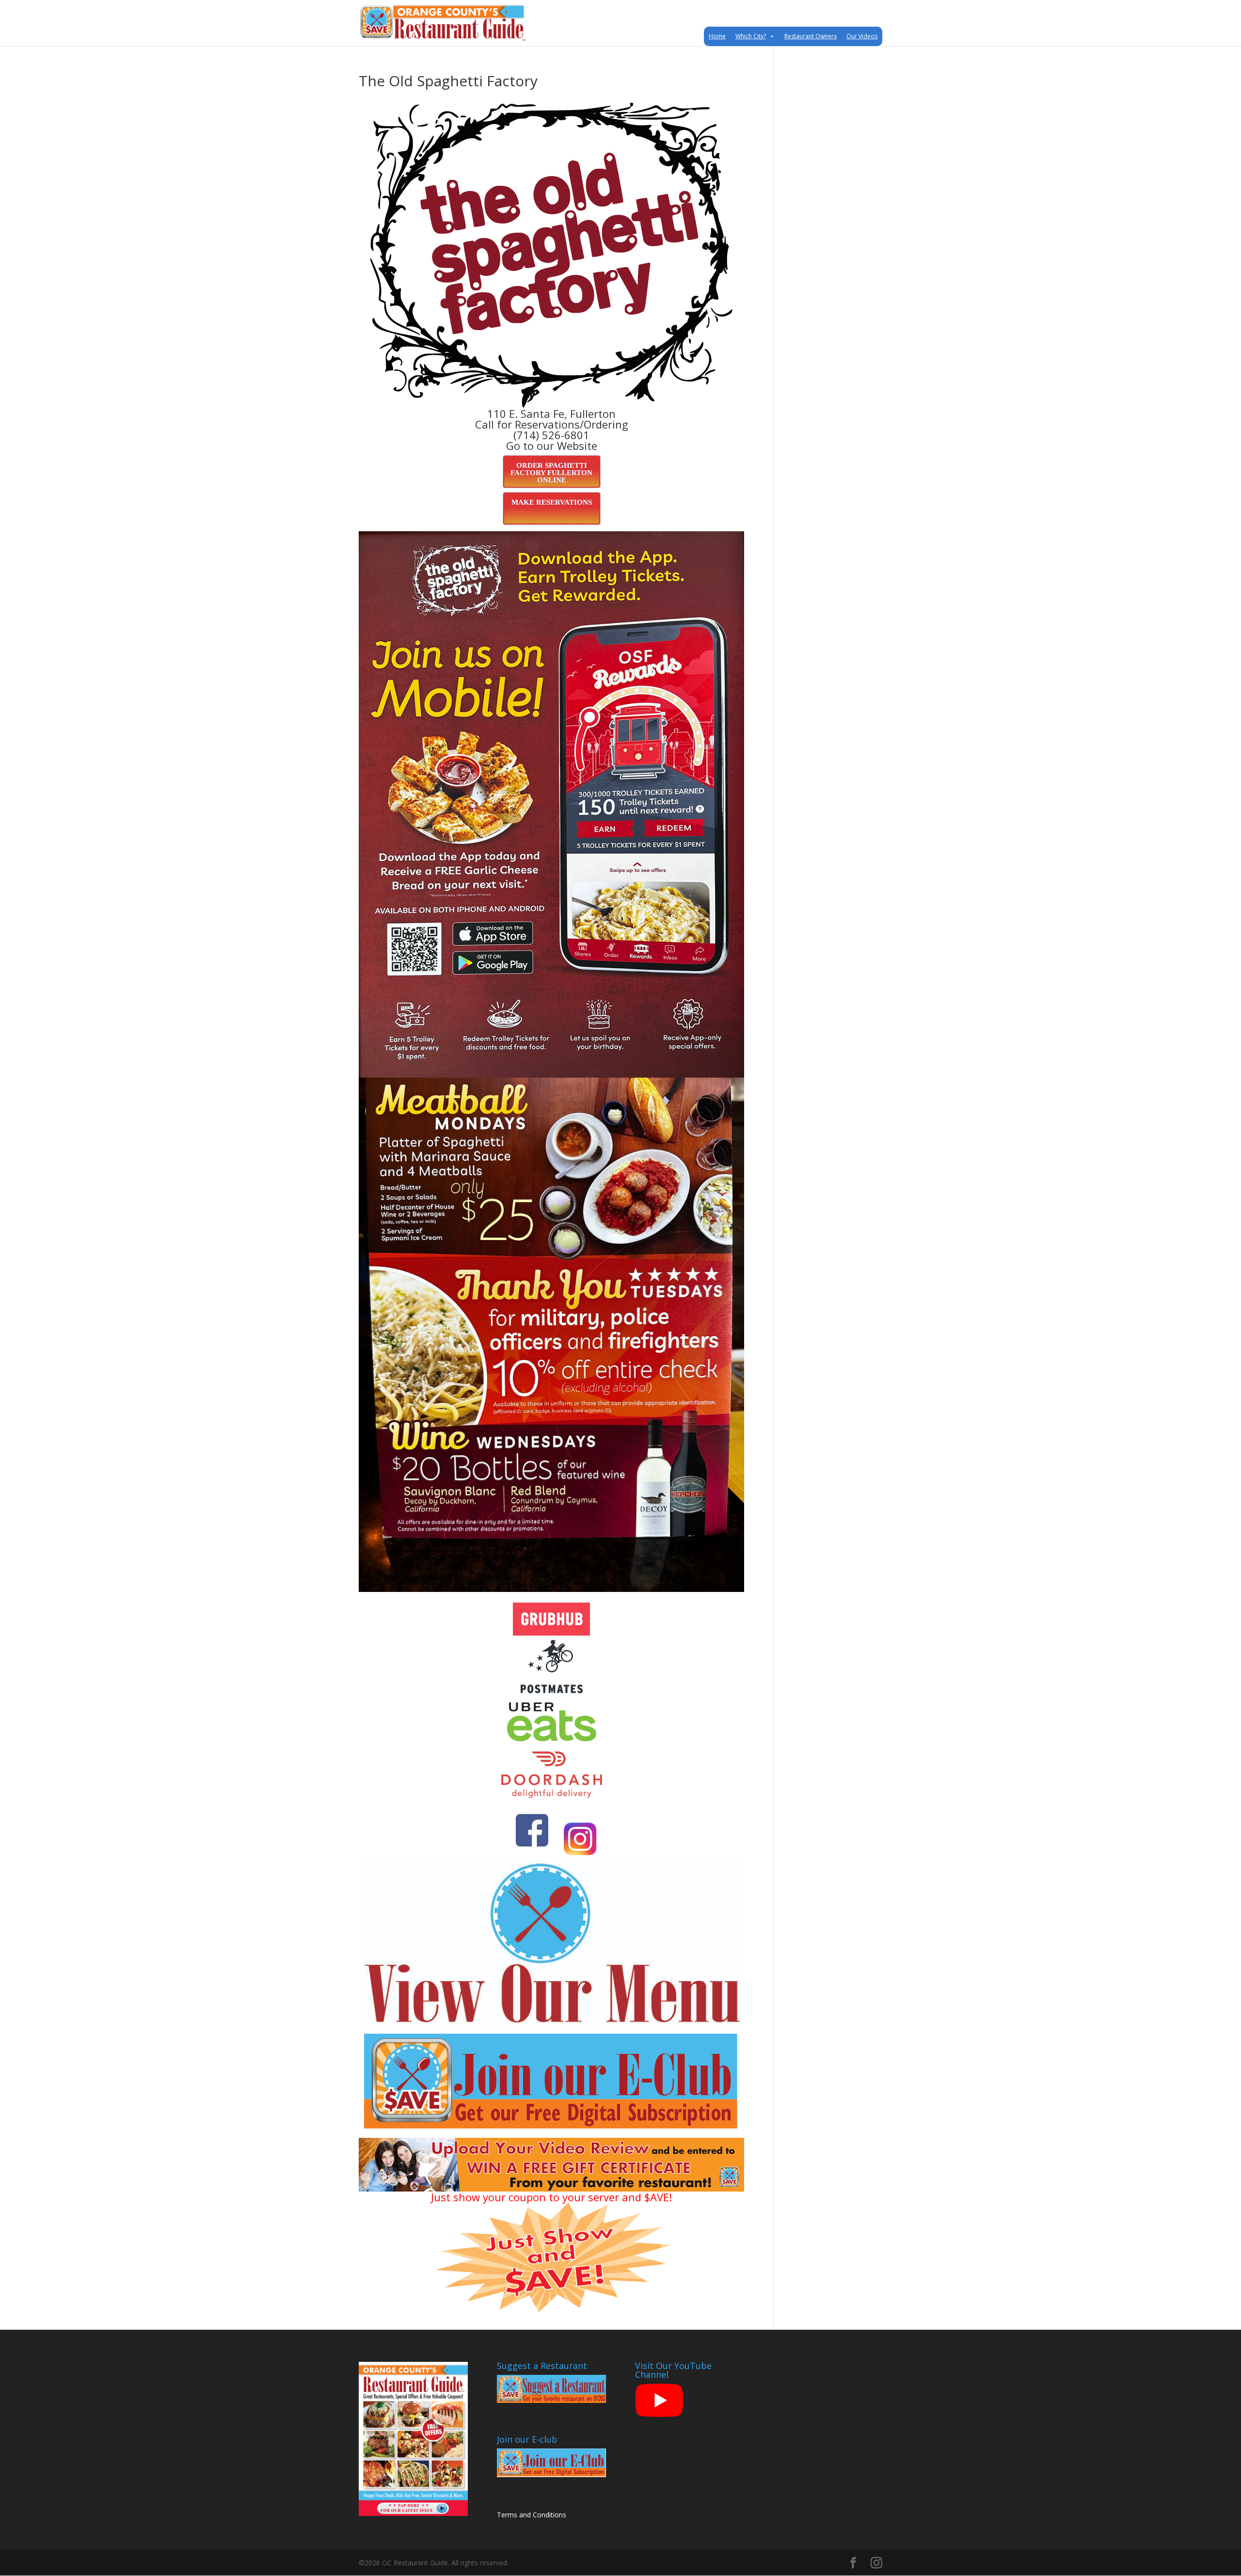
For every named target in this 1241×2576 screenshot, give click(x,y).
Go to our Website (552, 445)
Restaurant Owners (811, 36)
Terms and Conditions (532, 2515)
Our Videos (862, 36)
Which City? (751, 36)
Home (717, 36)
